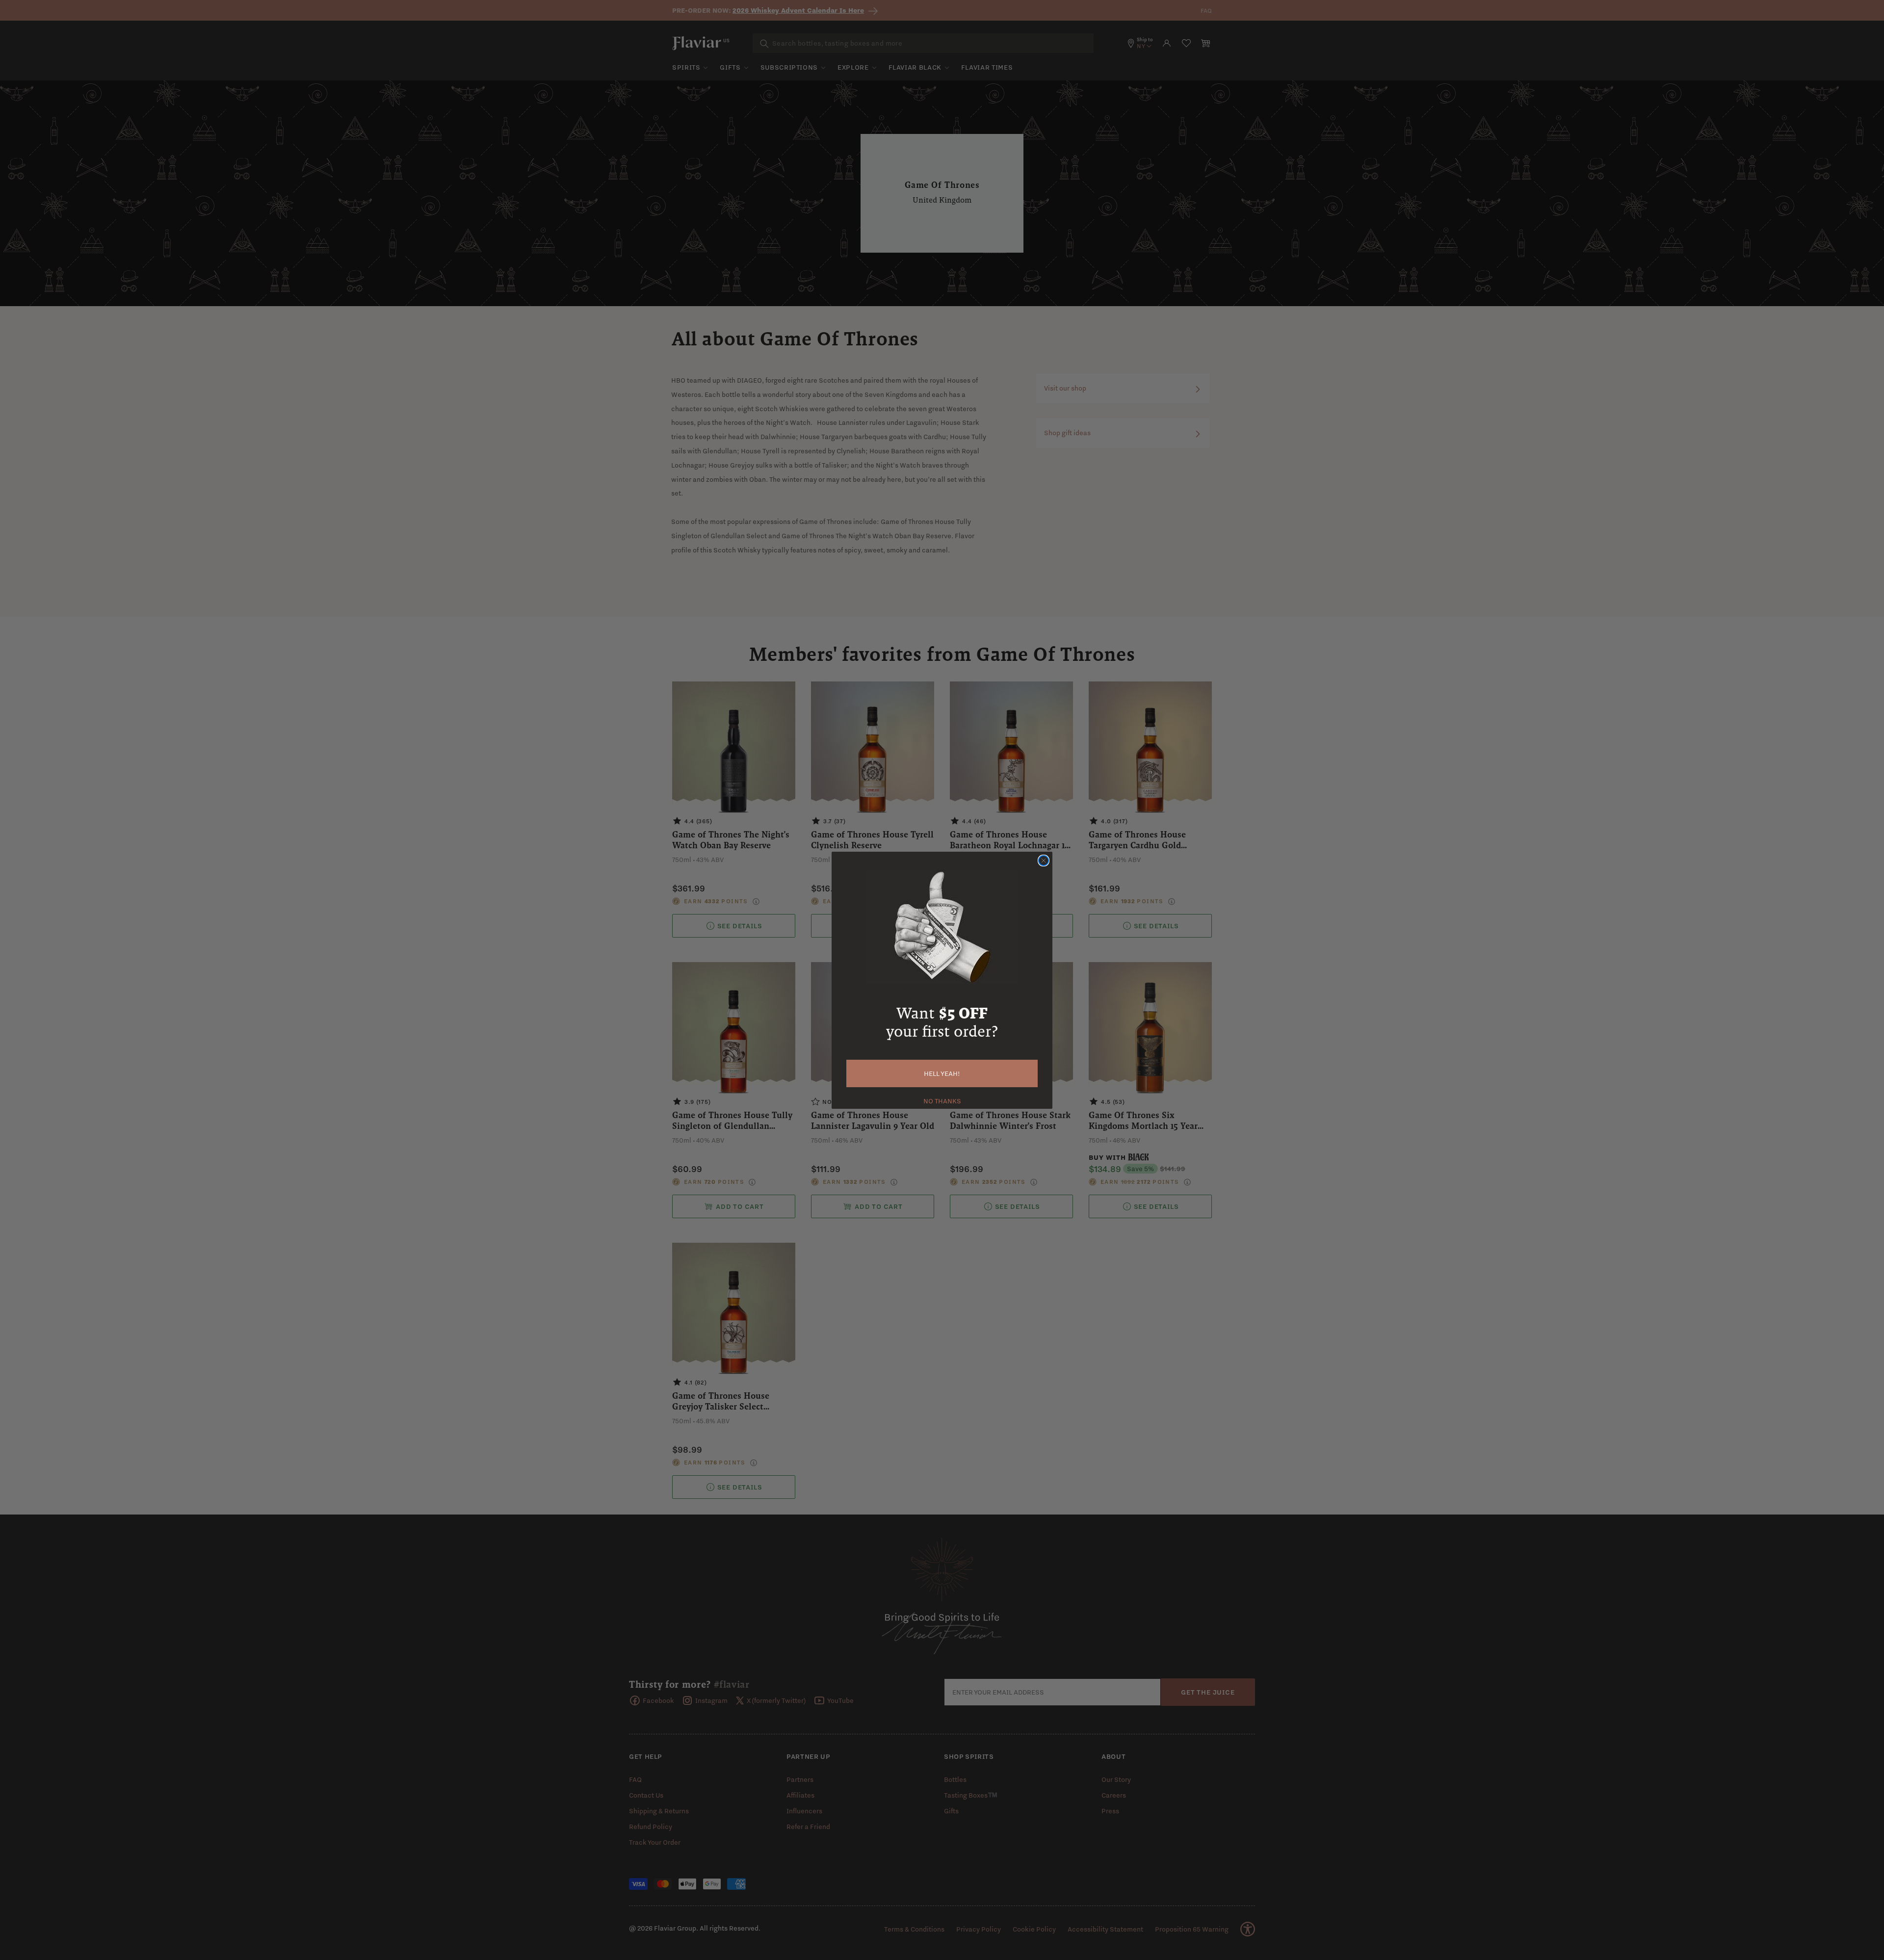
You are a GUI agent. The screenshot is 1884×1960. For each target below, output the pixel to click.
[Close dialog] (1044, 861)
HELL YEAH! (942, 1073)
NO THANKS (942, 1100)
